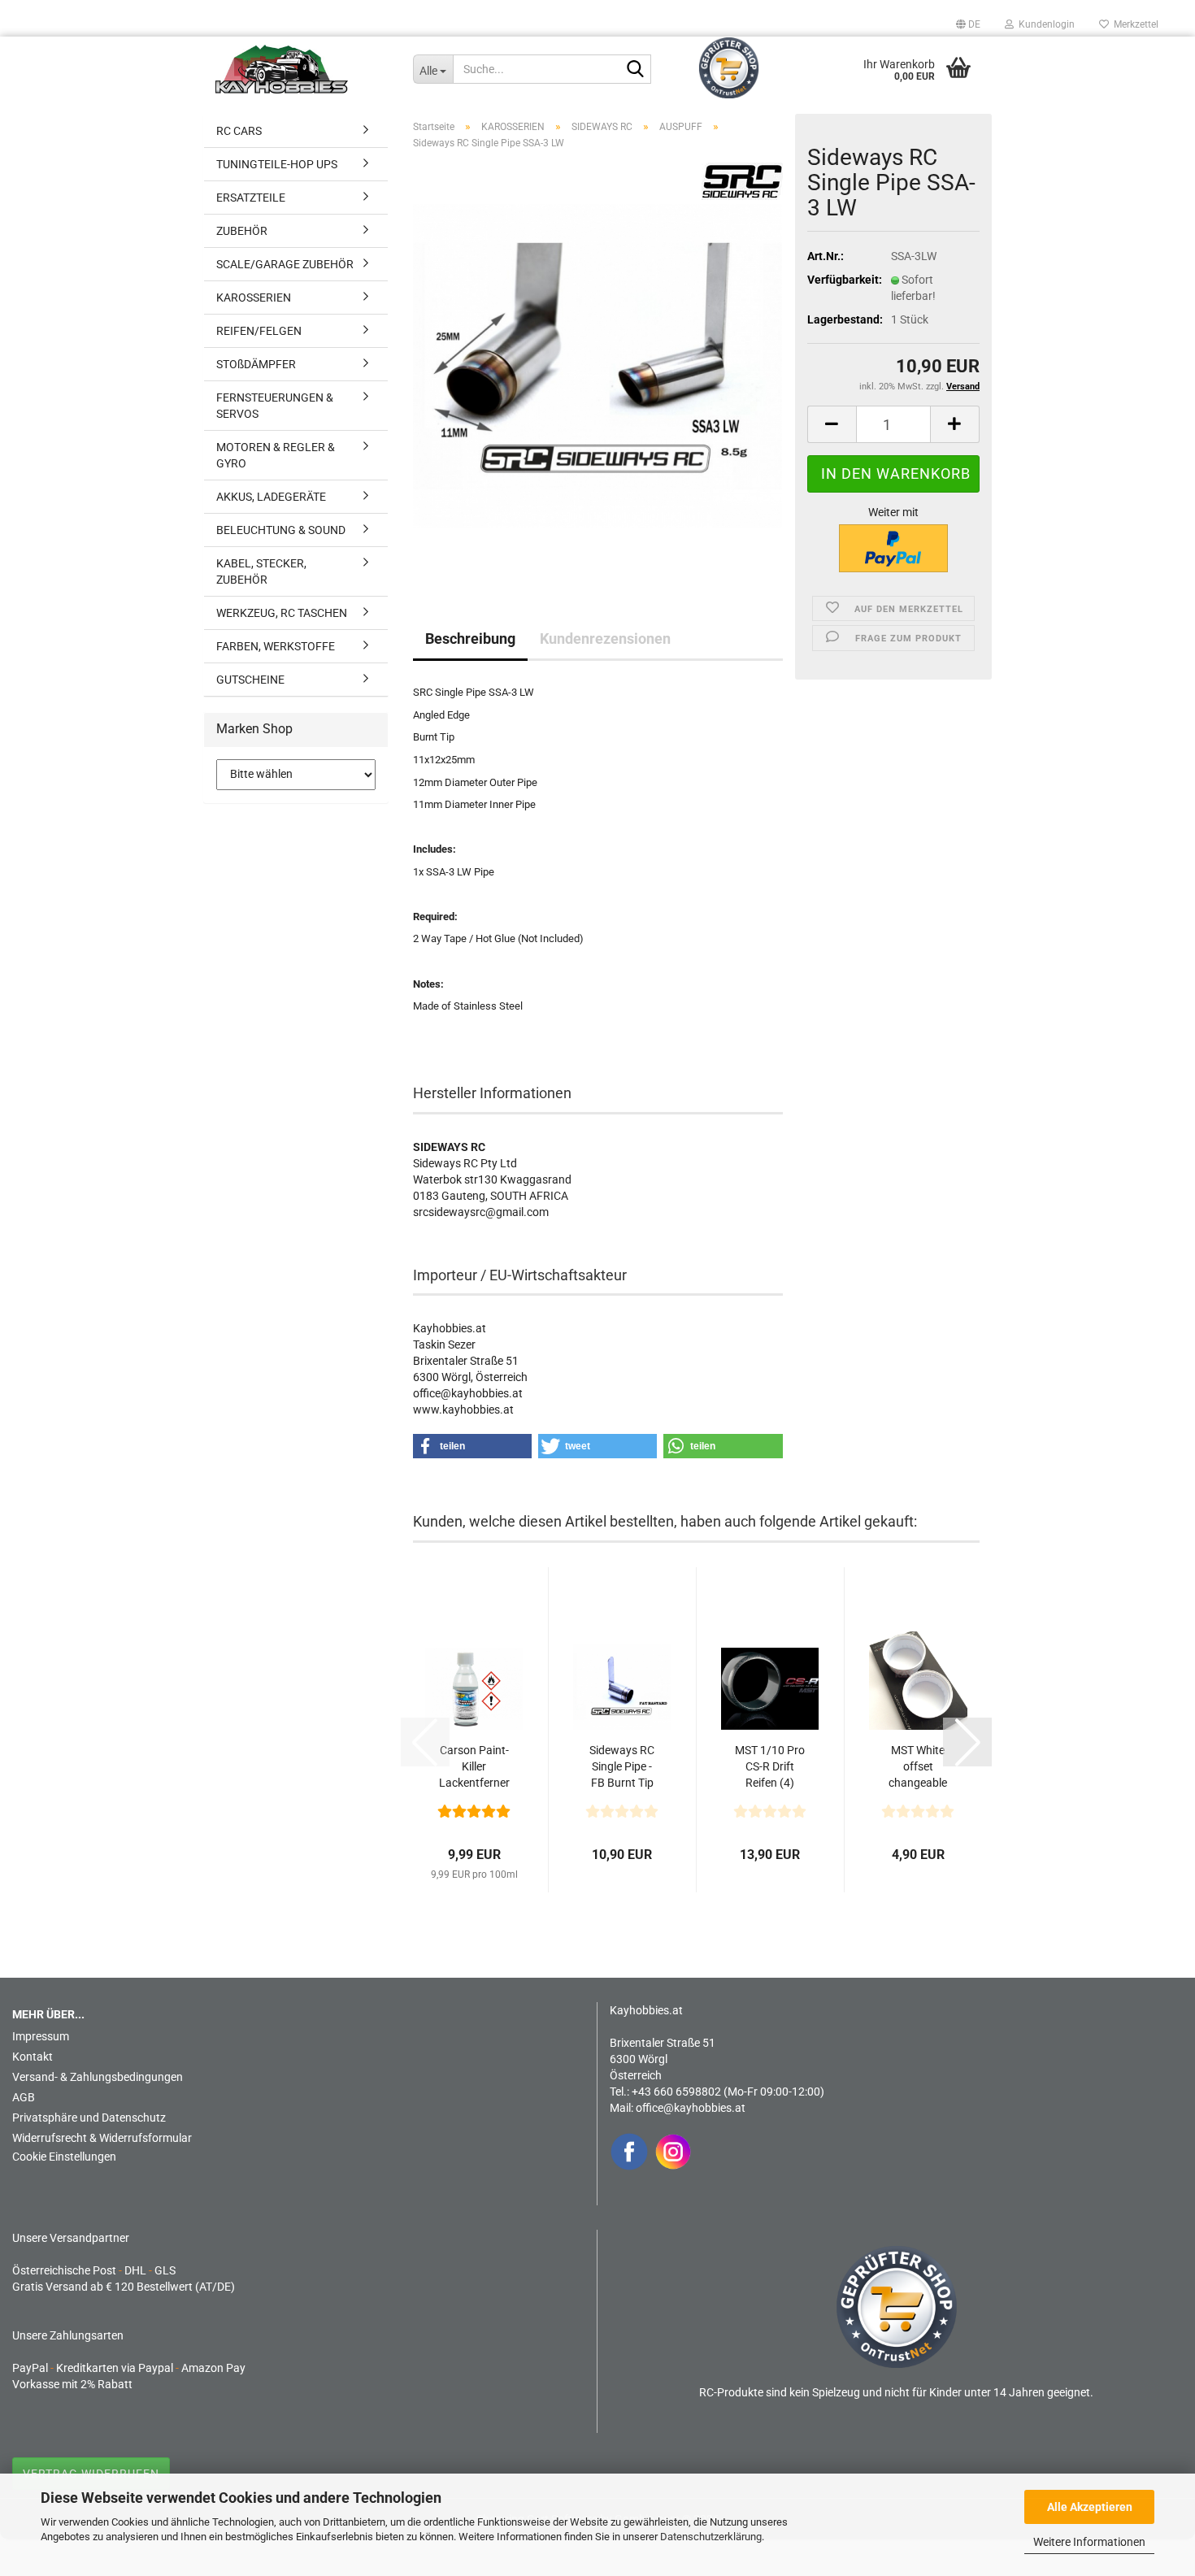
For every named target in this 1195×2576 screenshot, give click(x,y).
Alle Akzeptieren (1090, 2507)
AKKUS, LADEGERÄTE (271, 497)
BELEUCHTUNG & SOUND (281, 530)
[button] (968, 24)
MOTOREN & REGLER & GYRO (276, 455)
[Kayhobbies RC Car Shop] (302, 69)
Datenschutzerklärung (711, 2537)
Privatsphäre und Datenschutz (89, 2118)
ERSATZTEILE (251, 198)
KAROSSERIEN (254, 298)
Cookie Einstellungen (64, 2157)
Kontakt (33, 2057)
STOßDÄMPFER (256, 364)
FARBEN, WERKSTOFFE (276, 646)
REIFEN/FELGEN (259, 331)
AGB (24, 2097)
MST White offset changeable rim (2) (918, 1767)
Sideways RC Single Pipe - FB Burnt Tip (622, 1766)
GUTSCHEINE (250, 680)
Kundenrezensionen (605, 639)
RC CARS (239, 131)
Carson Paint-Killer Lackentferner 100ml (474, 1767)
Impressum (41, 2036)
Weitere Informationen (1089, 2542)
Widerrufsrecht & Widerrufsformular (102, 2138)
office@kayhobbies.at (691, 2108)
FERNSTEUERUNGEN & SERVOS (275, 406)
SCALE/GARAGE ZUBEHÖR (285, 264)
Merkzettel (1134, 24)
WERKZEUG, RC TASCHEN (282, 613)
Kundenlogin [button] (1044, 24)
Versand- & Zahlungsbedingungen (98, 2077)
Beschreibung (470, 639)
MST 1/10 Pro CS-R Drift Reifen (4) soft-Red (770, 1767)
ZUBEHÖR (242, 231)
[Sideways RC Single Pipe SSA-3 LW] (598, 365)
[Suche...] (636, 70)
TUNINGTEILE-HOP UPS (277, 164)
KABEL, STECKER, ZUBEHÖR (261, 571)
